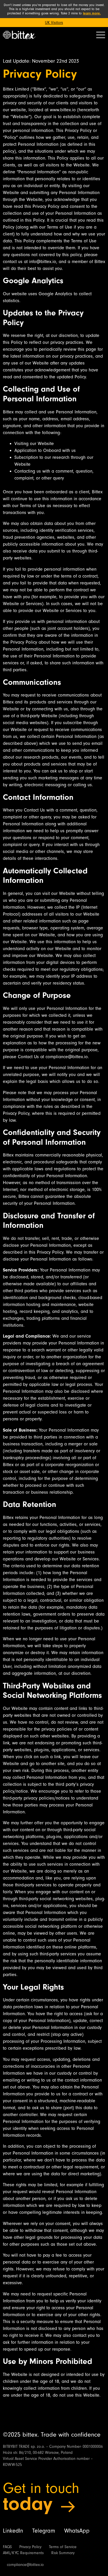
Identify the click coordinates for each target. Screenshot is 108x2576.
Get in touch (41, 2488)
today (28, 2504)
